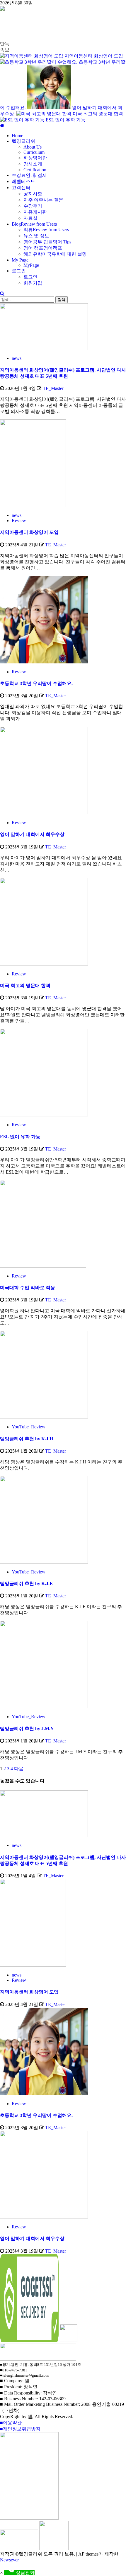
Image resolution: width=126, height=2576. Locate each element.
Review (19, 521)
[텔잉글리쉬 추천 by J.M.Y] (44, 1707)
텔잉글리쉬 (23, 141)
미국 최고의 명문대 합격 (98, 114)
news (17, 358)
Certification (35, 170)
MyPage (31, 265)
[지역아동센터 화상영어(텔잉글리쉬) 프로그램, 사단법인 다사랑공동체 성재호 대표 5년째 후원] (44, 348)
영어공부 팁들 (47, 242)
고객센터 (21, 188)
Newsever (9, 2560)
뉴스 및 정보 (36, 236)
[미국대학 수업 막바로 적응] (43, 1266)
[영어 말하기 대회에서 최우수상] (44, 813)
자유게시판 (35, 212)
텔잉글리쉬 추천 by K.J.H (27, 1439)
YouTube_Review (29, 1427)
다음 (19, 1769)
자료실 (30, 218)
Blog (34, 224)
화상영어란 (35, 158)
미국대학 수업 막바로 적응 (28, 1288)
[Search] (2, 293)
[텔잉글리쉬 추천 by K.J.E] (44, 1562)
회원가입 (33, 283)
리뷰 (46, 230)
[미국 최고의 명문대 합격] (44, 964)
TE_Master (53, 388)
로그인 (19, 271)
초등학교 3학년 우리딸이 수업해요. (36, 683)
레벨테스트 (23, 181)
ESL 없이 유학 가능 (66, 120)
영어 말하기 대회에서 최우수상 (33, 834)
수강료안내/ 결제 (29, 175)
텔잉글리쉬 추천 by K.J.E (26, 1584)
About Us (33, 147)
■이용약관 (11, 2423)
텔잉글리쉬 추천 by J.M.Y (27, 1729)
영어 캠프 (43, 248)
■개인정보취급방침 (20, 2429)
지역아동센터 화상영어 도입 (94, 56)
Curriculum (34, 152)
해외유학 (55, 254)
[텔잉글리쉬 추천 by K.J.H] (44, 1417)
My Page (20, 260)
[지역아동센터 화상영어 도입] (33, 505)
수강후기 (33, 206)
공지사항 (33, 194)
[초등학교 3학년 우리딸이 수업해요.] (44, 662)
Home (17, 136)
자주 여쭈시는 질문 (43, 200)
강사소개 (33, 164)
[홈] (2, 126)
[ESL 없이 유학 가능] (44, 1115)
